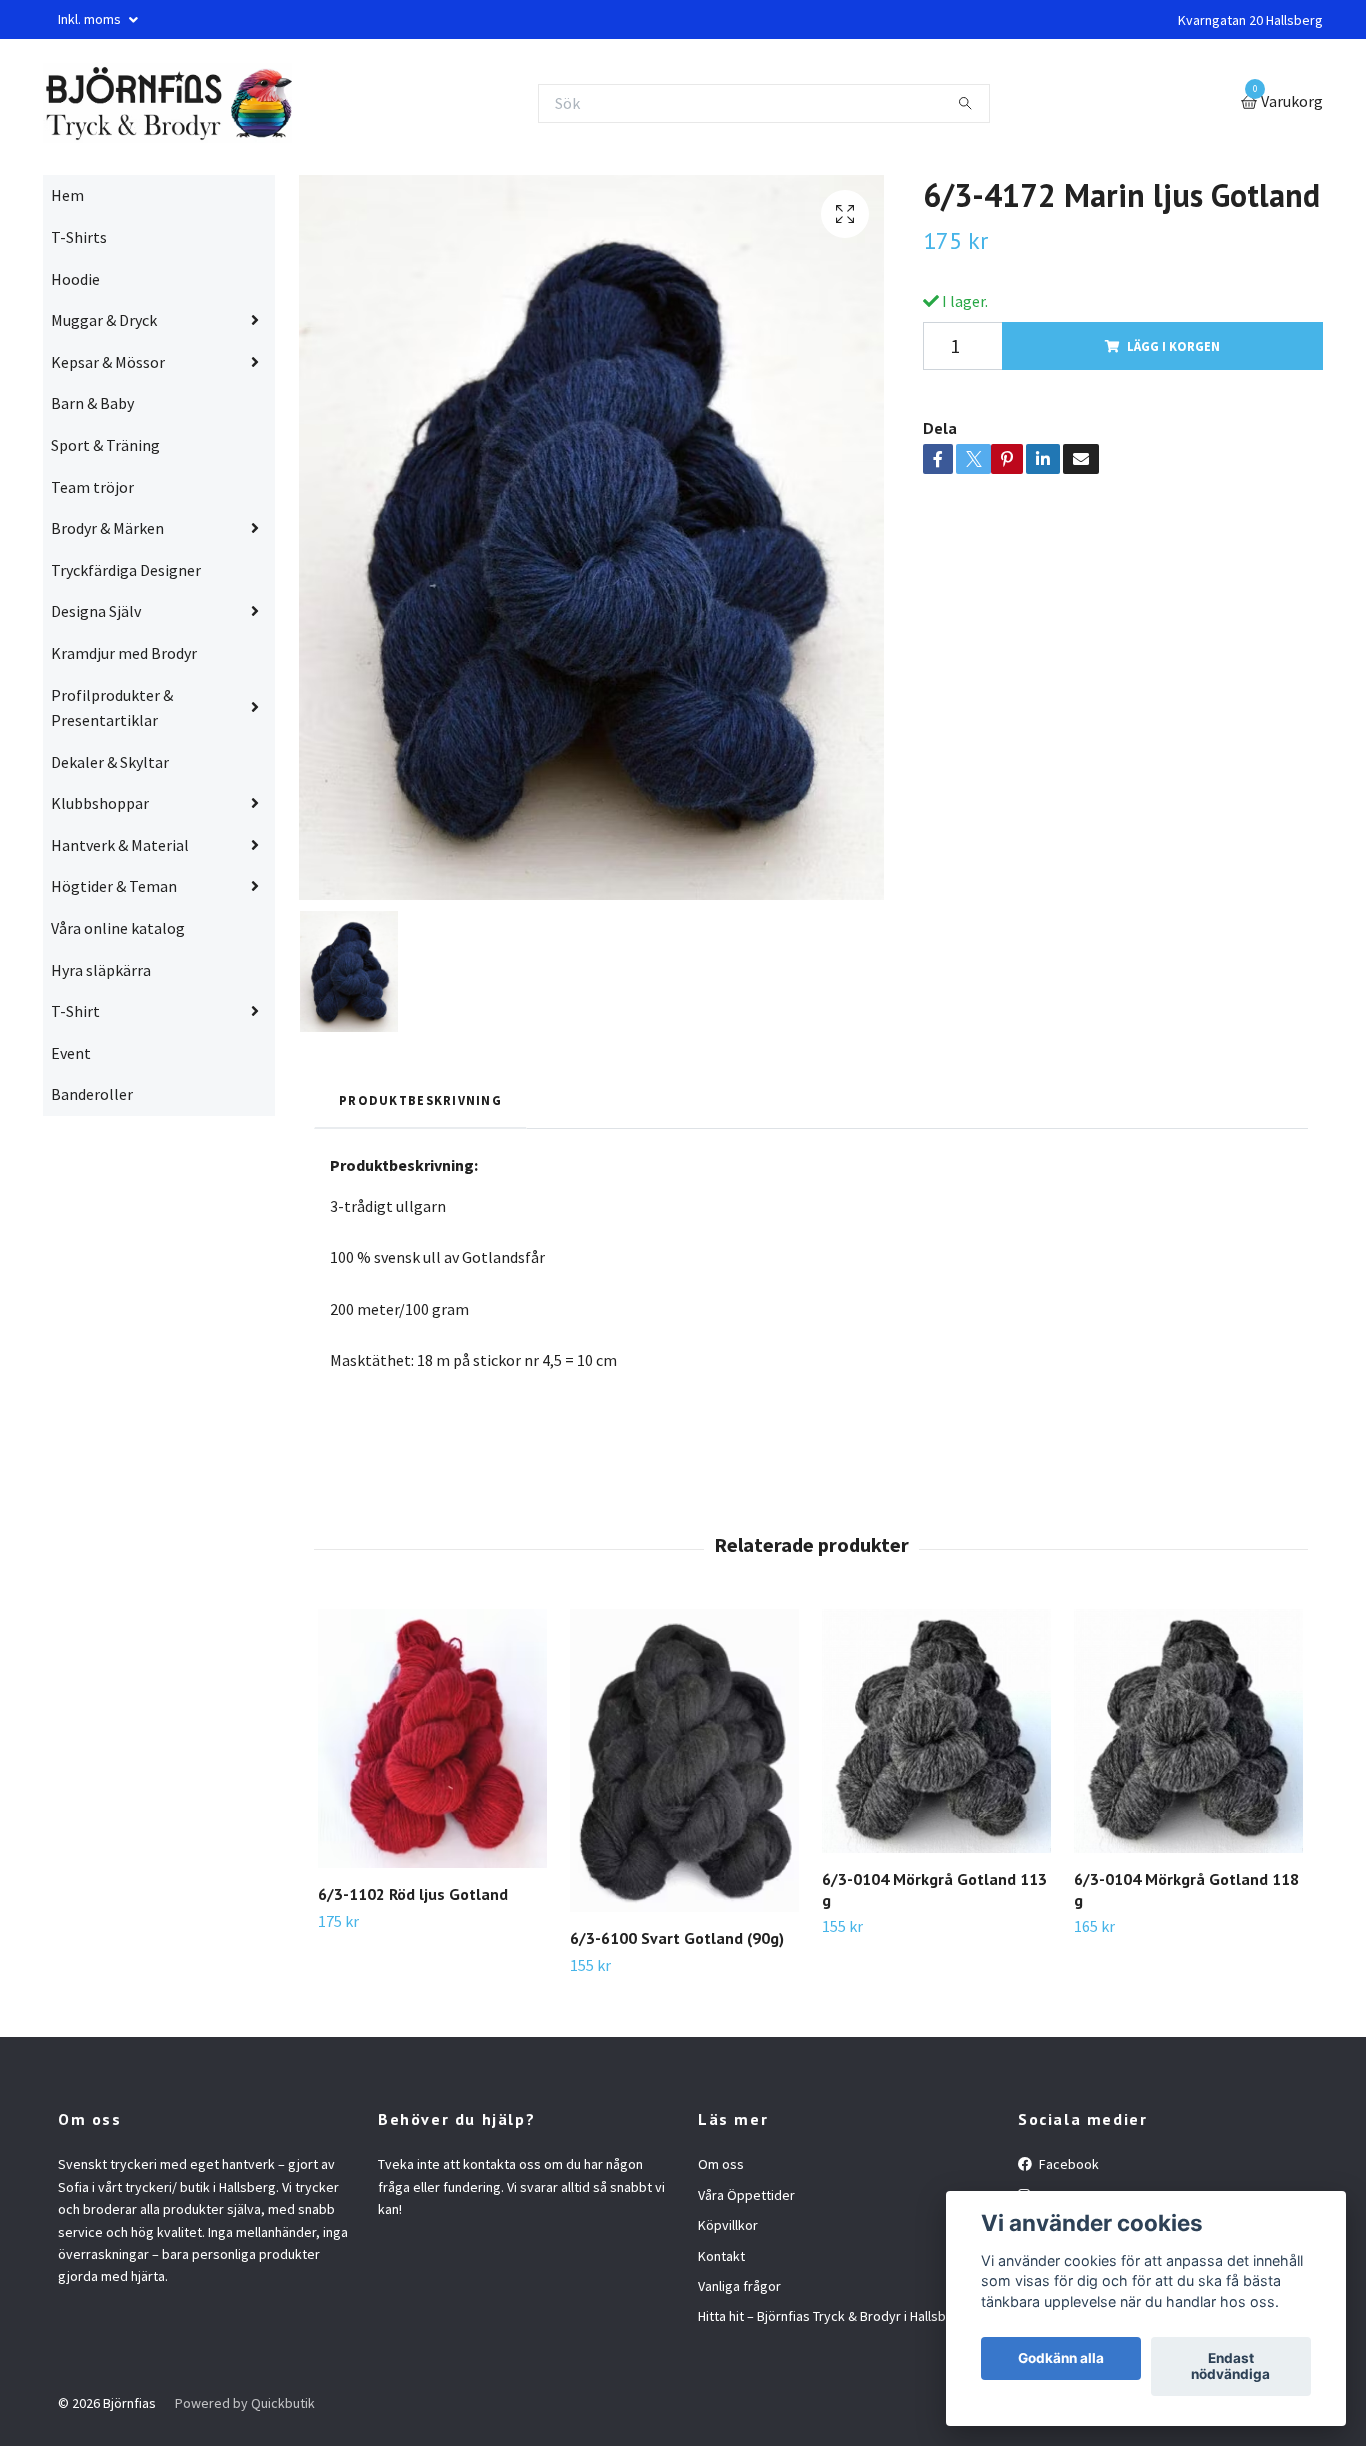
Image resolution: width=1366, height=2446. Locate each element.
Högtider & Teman (114, 886)
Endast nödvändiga (1230, 2367)
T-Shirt (75, 1011)
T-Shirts (79, 237)
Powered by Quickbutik (245, 2403)
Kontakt (721, 2256)
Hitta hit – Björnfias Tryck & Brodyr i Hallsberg (832, 2316)
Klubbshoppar (100, 803)
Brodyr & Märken (107, 528)
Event (71, 1053)
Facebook (1067, 2164)
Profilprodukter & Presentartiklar (112, 708)
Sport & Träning (105, 445)
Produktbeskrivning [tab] (420, 1100)
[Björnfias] (167, 103)
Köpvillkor (728, 2225)
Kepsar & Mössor (108, 362)
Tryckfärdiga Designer (126, 570)
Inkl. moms (91, 19)
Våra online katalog (118, 928)
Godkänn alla (1061, 2359)
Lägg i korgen (1173, 346)
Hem (67, 195)
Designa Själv (96, 611)
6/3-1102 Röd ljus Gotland (413, 1894)
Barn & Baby (92, 403)
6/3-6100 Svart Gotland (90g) (677, 1938)
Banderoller (92, 1094)
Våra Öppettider (746, 2195)
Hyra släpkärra (101, 970)
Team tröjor (92, 487)
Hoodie (75, 279)
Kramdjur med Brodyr (124, 653)
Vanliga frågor (739, 2286)
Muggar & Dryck (104, 320)
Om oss (721, 2164)
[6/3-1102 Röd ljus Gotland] (432, 1738)
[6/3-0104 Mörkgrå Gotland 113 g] (936, 1731)
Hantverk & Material (120, 845)
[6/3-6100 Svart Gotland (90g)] (684, 1760)
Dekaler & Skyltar (110, 762)
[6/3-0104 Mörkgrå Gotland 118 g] (1188, 1731)
